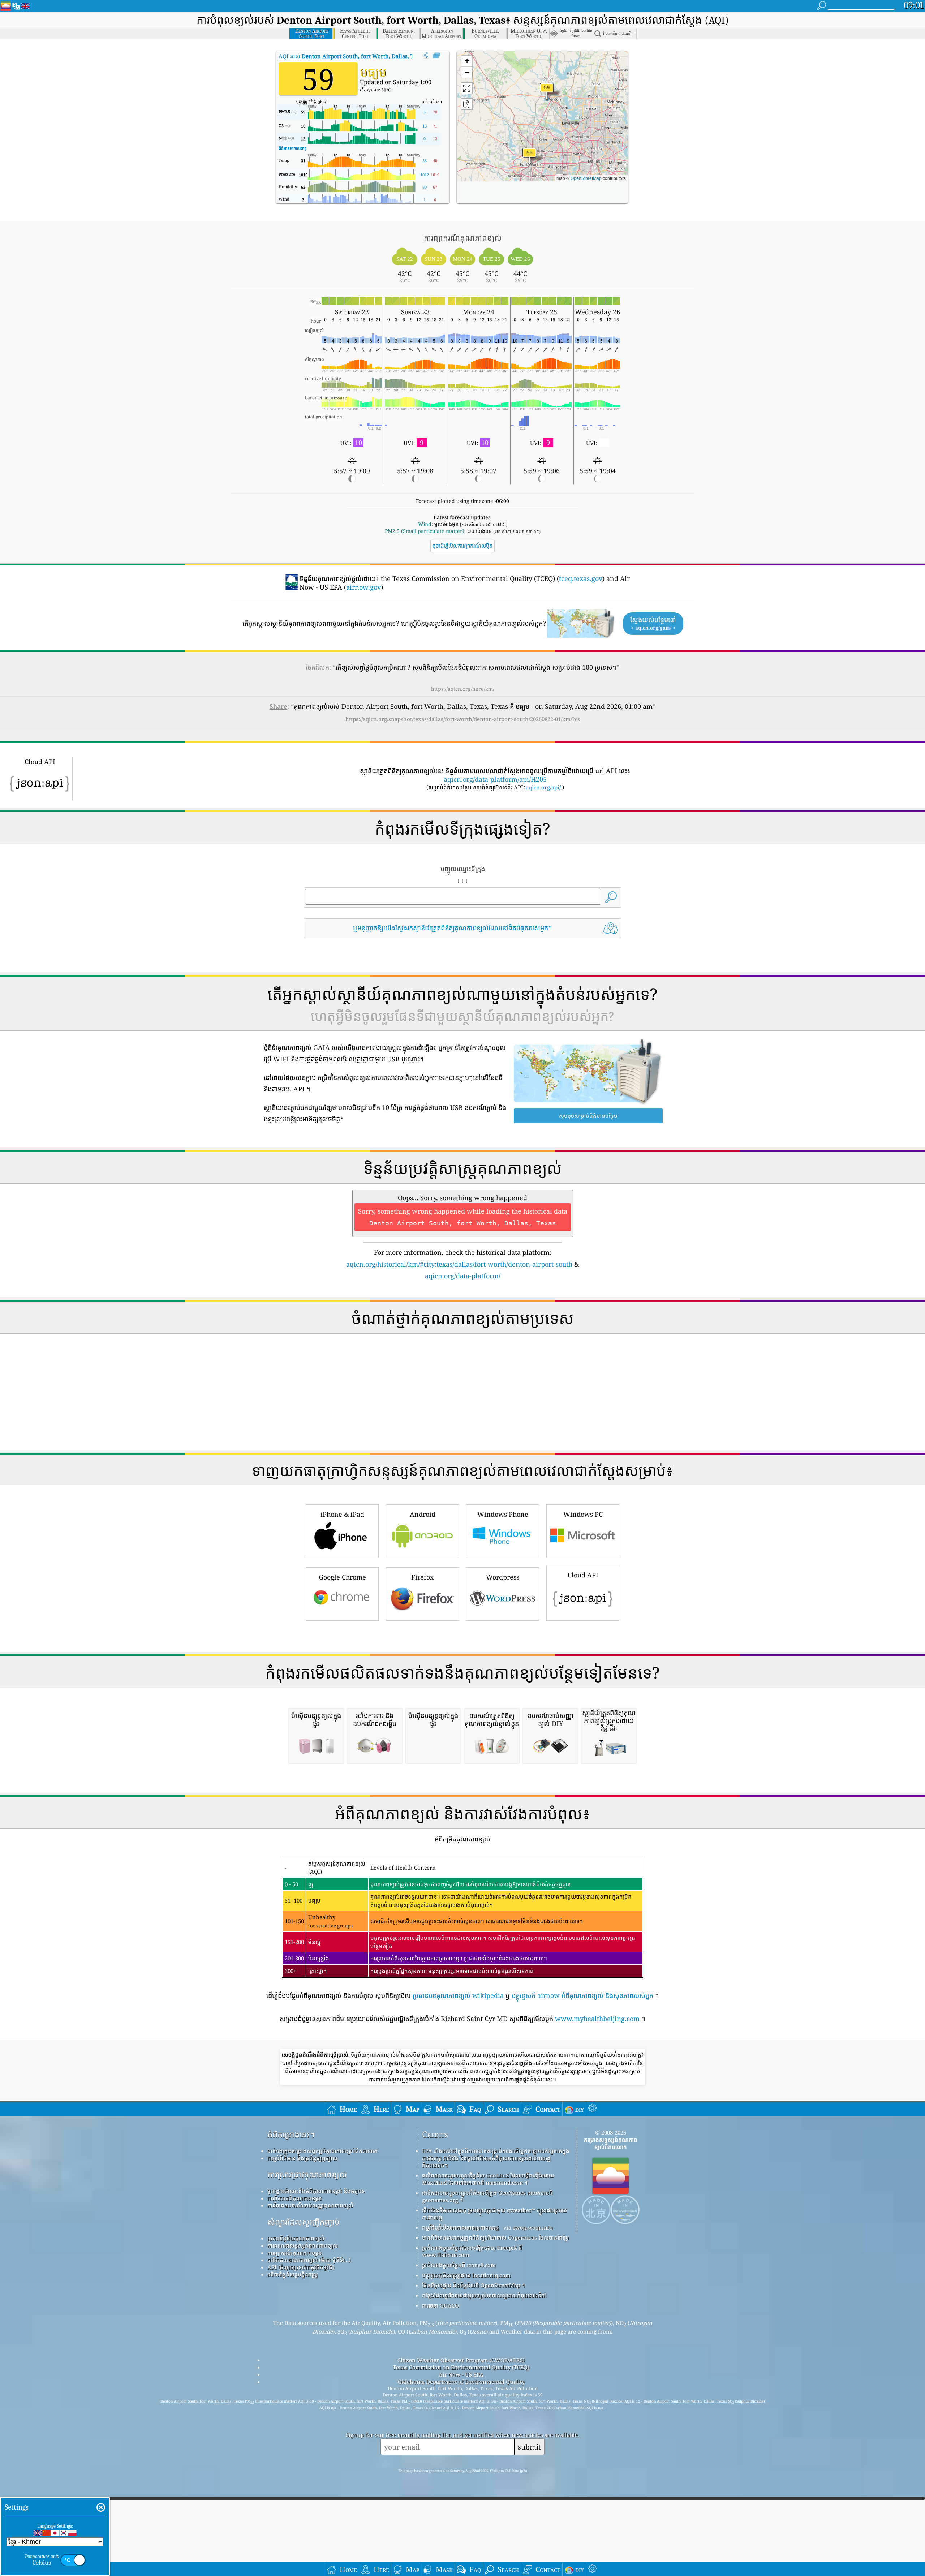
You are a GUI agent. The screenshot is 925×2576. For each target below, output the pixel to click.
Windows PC (583, 1514)
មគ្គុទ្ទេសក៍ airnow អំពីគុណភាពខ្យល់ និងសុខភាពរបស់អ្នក (582, 1995)
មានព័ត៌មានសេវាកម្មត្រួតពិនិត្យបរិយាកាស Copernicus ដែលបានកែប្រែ (496, 2237)
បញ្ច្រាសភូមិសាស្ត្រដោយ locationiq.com (466, 2275)
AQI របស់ (352, 56)
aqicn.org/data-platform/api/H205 (495, 779)
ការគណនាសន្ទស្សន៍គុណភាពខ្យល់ (303, 2245)
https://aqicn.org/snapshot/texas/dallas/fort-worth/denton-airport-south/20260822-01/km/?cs (463, 719)
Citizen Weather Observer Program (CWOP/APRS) (461, 2360)
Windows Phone (503, 1514)
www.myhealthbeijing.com (597, 2019)
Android (423, 1514)
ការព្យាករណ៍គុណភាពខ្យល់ (295, 2253)
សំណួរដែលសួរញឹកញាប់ (304, 2222)
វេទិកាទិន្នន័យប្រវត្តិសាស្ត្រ (293, 2274)
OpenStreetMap (586, 178)
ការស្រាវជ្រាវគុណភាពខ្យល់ (307, 2174)
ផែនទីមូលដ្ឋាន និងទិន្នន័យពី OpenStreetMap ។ (474, 2285)
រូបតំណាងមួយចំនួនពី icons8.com (459, 2265)
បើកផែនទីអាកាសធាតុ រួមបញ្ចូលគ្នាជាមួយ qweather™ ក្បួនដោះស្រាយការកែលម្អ (494, 2214)
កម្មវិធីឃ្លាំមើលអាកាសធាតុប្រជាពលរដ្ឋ (461, 2227)
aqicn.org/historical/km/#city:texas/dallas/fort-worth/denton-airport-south (459, 1264)
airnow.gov (363, 587)
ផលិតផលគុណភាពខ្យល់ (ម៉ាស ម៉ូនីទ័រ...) (309, 2260)
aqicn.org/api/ (543, 787)
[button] (547, 92)
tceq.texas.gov (581, 578)
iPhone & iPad (342, 1514)
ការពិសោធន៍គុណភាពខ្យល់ (295, 2198)
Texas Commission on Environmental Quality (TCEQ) (461, 2367)
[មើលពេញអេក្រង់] (436, 56)
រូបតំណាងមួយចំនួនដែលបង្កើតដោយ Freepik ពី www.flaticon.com (472, 2251)
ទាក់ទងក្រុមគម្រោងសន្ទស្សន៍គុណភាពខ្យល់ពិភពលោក (322, 2151)
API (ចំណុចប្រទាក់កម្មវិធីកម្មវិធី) (301, 2267)
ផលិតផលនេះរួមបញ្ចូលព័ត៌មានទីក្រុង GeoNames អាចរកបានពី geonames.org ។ (487, 2196)
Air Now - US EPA (461, 2374)
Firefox (422, 1577)
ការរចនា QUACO (440, 2305)
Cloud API (583, 1575)
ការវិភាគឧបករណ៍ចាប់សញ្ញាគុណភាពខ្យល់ (310, 2205)
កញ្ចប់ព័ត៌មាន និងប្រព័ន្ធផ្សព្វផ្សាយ (302, 2158)
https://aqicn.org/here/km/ (463, 689)
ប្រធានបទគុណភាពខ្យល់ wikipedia (458, 1995)
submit (529, 2447)
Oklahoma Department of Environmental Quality (461, 2382)
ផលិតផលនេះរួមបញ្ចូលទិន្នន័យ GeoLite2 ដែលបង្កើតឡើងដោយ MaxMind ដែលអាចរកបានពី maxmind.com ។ (488, 2179)
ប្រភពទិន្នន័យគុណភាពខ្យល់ (296, 2238)
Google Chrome (342, 1577)
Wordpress (503, 1577)
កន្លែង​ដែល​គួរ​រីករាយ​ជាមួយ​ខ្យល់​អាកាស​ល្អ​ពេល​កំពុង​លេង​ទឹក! (484, 2295)
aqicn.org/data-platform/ (463, 1276)
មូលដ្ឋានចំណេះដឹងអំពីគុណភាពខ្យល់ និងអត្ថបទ (316, 2191)
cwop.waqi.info (533, 2227)
